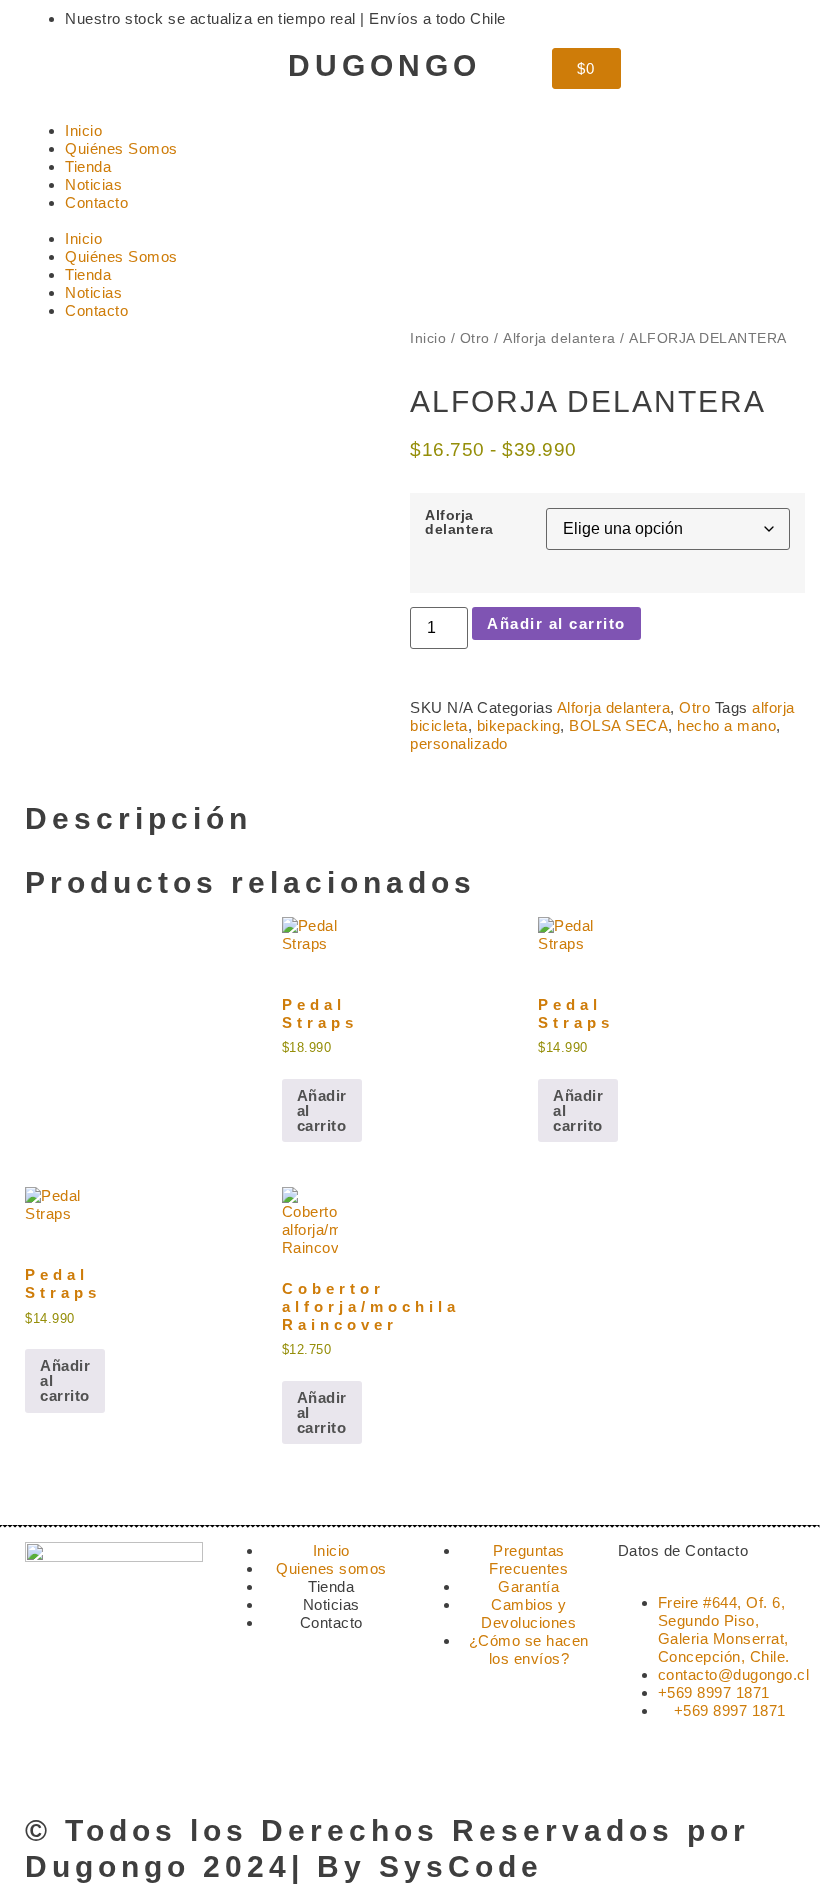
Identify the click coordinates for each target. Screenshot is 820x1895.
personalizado (459, 743)
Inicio (83, 130)
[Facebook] (105, 73)
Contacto (96, 202)
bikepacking (519, 725)
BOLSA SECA (618, 725)
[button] (410, 221)
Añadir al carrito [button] (322, 1110)
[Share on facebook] (416, 782)
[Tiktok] (159, 73)
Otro (475, 338)
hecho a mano (726, 725)
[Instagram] (50, 73)
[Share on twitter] (432, 782)
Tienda (88, 166)
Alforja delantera (559, 338)
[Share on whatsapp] (448, 782)
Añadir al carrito (556, 623)
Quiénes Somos (121, 148)
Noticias (93, 184)
